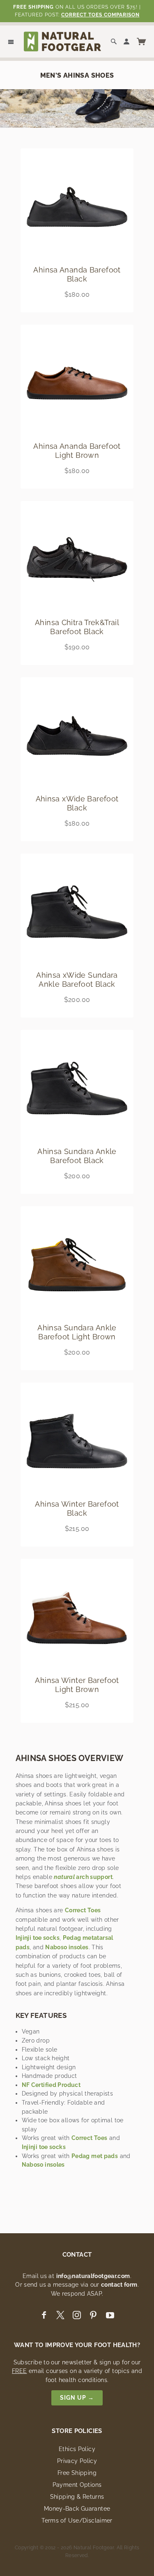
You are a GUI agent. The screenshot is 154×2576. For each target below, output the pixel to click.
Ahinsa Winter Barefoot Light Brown (77, 1685)
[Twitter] (60, 2315)
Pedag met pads (95, 2156)
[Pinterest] (93, 2315)
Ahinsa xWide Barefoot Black (77, 803)
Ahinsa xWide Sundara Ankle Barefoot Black (77, 980)
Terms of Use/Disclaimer (77, 2521)
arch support (83, 1877)
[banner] (62, 41)
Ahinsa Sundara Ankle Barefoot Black (77, 1156)
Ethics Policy (77, 2449)
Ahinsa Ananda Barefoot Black (77, 274)
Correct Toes (83, 1910)
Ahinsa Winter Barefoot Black (77, 1508)
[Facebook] (44, 2315)
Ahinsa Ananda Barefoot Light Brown (77, 451)
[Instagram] (77, 2315)
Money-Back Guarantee (77, 2509)
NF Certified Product (51, 2085)
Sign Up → (77, 2398)
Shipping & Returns (77, 2497)
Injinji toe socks (38, 1938)
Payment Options (77, 2485)
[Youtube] (110, 2315)
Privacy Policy (77, 2461)
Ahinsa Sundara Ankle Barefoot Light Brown (77, 1332)
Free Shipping (77, 2473)
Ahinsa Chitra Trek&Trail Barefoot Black (77, 627)
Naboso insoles (67, 1947)
